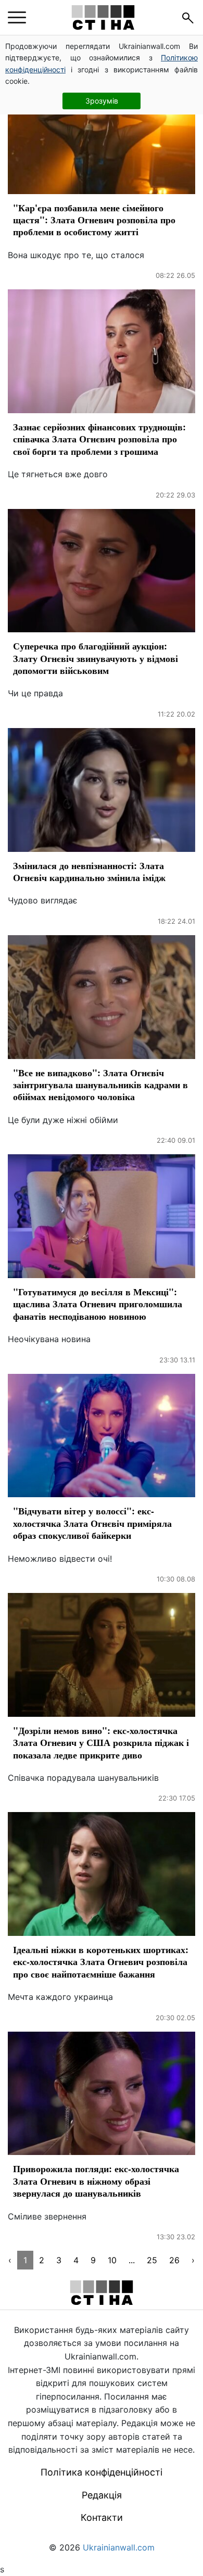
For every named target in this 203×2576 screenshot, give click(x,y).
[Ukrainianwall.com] (103, 17)
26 (174, 2260)
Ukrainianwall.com (119, 2547)
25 (152, 2260)
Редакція (102, 2495)
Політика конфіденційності (102, 2472)
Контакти (102, 2517)
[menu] (17, 18)
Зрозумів (102, 101)
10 (112, 2260)
